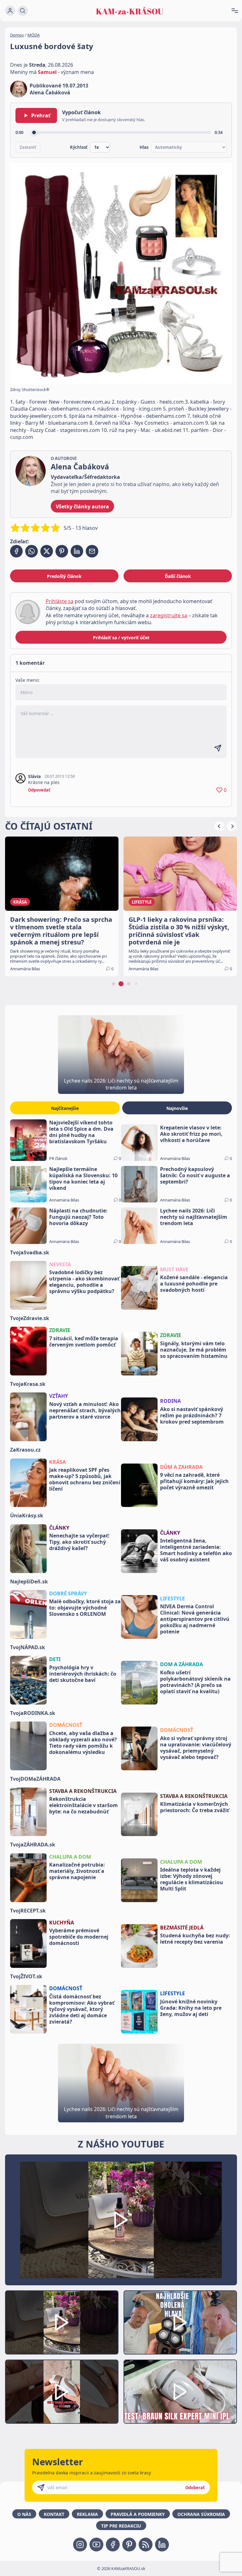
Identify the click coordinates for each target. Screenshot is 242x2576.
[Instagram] (80, 2545)
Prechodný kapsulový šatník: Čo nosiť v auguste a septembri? (195, 1175)
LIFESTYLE (173, 1599)
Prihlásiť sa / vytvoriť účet (121, 638)
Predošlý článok (64, 576)
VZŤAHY (59, 1396)
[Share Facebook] (16, 551)
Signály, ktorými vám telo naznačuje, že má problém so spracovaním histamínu (194, 1350)
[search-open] (23, 11)
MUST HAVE (174, 1269)
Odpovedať (39, 790)
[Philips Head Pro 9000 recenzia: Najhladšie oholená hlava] (180, 2322)
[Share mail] (92, 551)
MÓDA (34, 35)
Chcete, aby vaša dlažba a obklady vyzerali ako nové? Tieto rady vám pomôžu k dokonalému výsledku (83, 1743)
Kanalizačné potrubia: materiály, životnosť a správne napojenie (77, 1871)
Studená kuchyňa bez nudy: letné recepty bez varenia (195, 1939)
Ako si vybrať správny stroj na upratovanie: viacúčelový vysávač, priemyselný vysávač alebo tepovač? (196, 1748)
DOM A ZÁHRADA (181, 1664)
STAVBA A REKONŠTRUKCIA (83, 1791)
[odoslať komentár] (218, 748)
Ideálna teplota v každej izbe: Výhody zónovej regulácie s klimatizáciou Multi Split (192, 1879)
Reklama (87, 2514)
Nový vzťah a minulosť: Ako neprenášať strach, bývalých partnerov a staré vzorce (85, 1410)
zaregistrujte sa (169, 615)
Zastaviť (28, 147)
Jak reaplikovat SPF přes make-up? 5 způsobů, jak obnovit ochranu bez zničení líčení (85, 1479)
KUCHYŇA (62, 1923)
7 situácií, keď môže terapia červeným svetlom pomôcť (84, 1341)
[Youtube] (96, 2545)
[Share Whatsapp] (32, 551)
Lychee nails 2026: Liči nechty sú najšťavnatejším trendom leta (194, 1217)
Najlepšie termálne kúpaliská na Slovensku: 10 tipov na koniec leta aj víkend (83, 1179)
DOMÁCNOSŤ (66, 1725)
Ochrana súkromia (201, 2514)
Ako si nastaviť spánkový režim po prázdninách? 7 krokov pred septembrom (192, 1415)
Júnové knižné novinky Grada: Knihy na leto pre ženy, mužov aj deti (191, 2008)
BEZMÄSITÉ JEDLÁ (182, 1928)
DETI (55, 1659)
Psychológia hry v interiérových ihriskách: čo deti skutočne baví (83, 1674)
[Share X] (47, 551)
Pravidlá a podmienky (138, 2514)
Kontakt (54, 2514)
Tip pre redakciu (121, 2526)
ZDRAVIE (60, 1330)
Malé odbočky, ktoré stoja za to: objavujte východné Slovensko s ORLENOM (85, 1608)
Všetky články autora (82, 507)
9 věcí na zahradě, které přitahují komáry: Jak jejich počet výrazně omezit (194, 1481)
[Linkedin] (162, 2545)
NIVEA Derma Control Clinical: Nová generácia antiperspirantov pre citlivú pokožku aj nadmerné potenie (195, 1619)
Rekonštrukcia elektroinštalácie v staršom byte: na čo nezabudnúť (84, 1805)
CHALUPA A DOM (70, 1857)
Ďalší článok (178, 576)
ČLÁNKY (59, 1528)
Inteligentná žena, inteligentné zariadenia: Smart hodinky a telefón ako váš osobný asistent (196, 1550)
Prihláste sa (60, 601)
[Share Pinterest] (62, 551)
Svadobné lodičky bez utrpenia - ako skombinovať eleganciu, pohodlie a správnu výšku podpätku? (84, 1282)
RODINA (170, 1401)
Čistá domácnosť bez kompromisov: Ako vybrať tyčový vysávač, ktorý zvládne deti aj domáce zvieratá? (82, 2009)
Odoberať (195, 2488)
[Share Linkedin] (77, 551)
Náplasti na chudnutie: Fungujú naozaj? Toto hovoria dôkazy (78, 1217)
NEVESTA (60, 1264)
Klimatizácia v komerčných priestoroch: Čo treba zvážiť (195, 1807)
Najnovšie (177, 1108)
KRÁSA (58, 1462)
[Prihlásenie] (10, 11)
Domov (17, 35)
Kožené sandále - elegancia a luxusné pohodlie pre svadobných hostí (194, 1284)
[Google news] (146, 2545)
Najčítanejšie (65, 1108)
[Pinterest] (129, 2545)
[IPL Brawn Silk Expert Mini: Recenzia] (180, 2392)
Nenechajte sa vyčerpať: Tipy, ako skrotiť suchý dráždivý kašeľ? (79, 1542)
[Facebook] (113, 2545)
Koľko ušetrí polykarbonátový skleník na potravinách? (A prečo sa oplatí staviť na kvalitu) (195, 1682)
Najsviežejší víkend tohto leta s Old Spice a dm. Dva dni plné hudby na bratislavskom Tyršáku (81, 1132)
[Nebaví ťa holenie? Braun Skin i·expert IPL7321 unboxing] (62, 2392)
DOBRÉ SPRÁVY (68, 1593)
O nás (24, 2514)
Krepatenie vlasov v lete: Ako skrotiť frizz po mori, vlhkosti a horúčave (191, 1134)
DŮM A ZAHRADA (181, 1467)
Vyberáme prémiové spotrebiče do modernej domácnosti (79, 1937)
